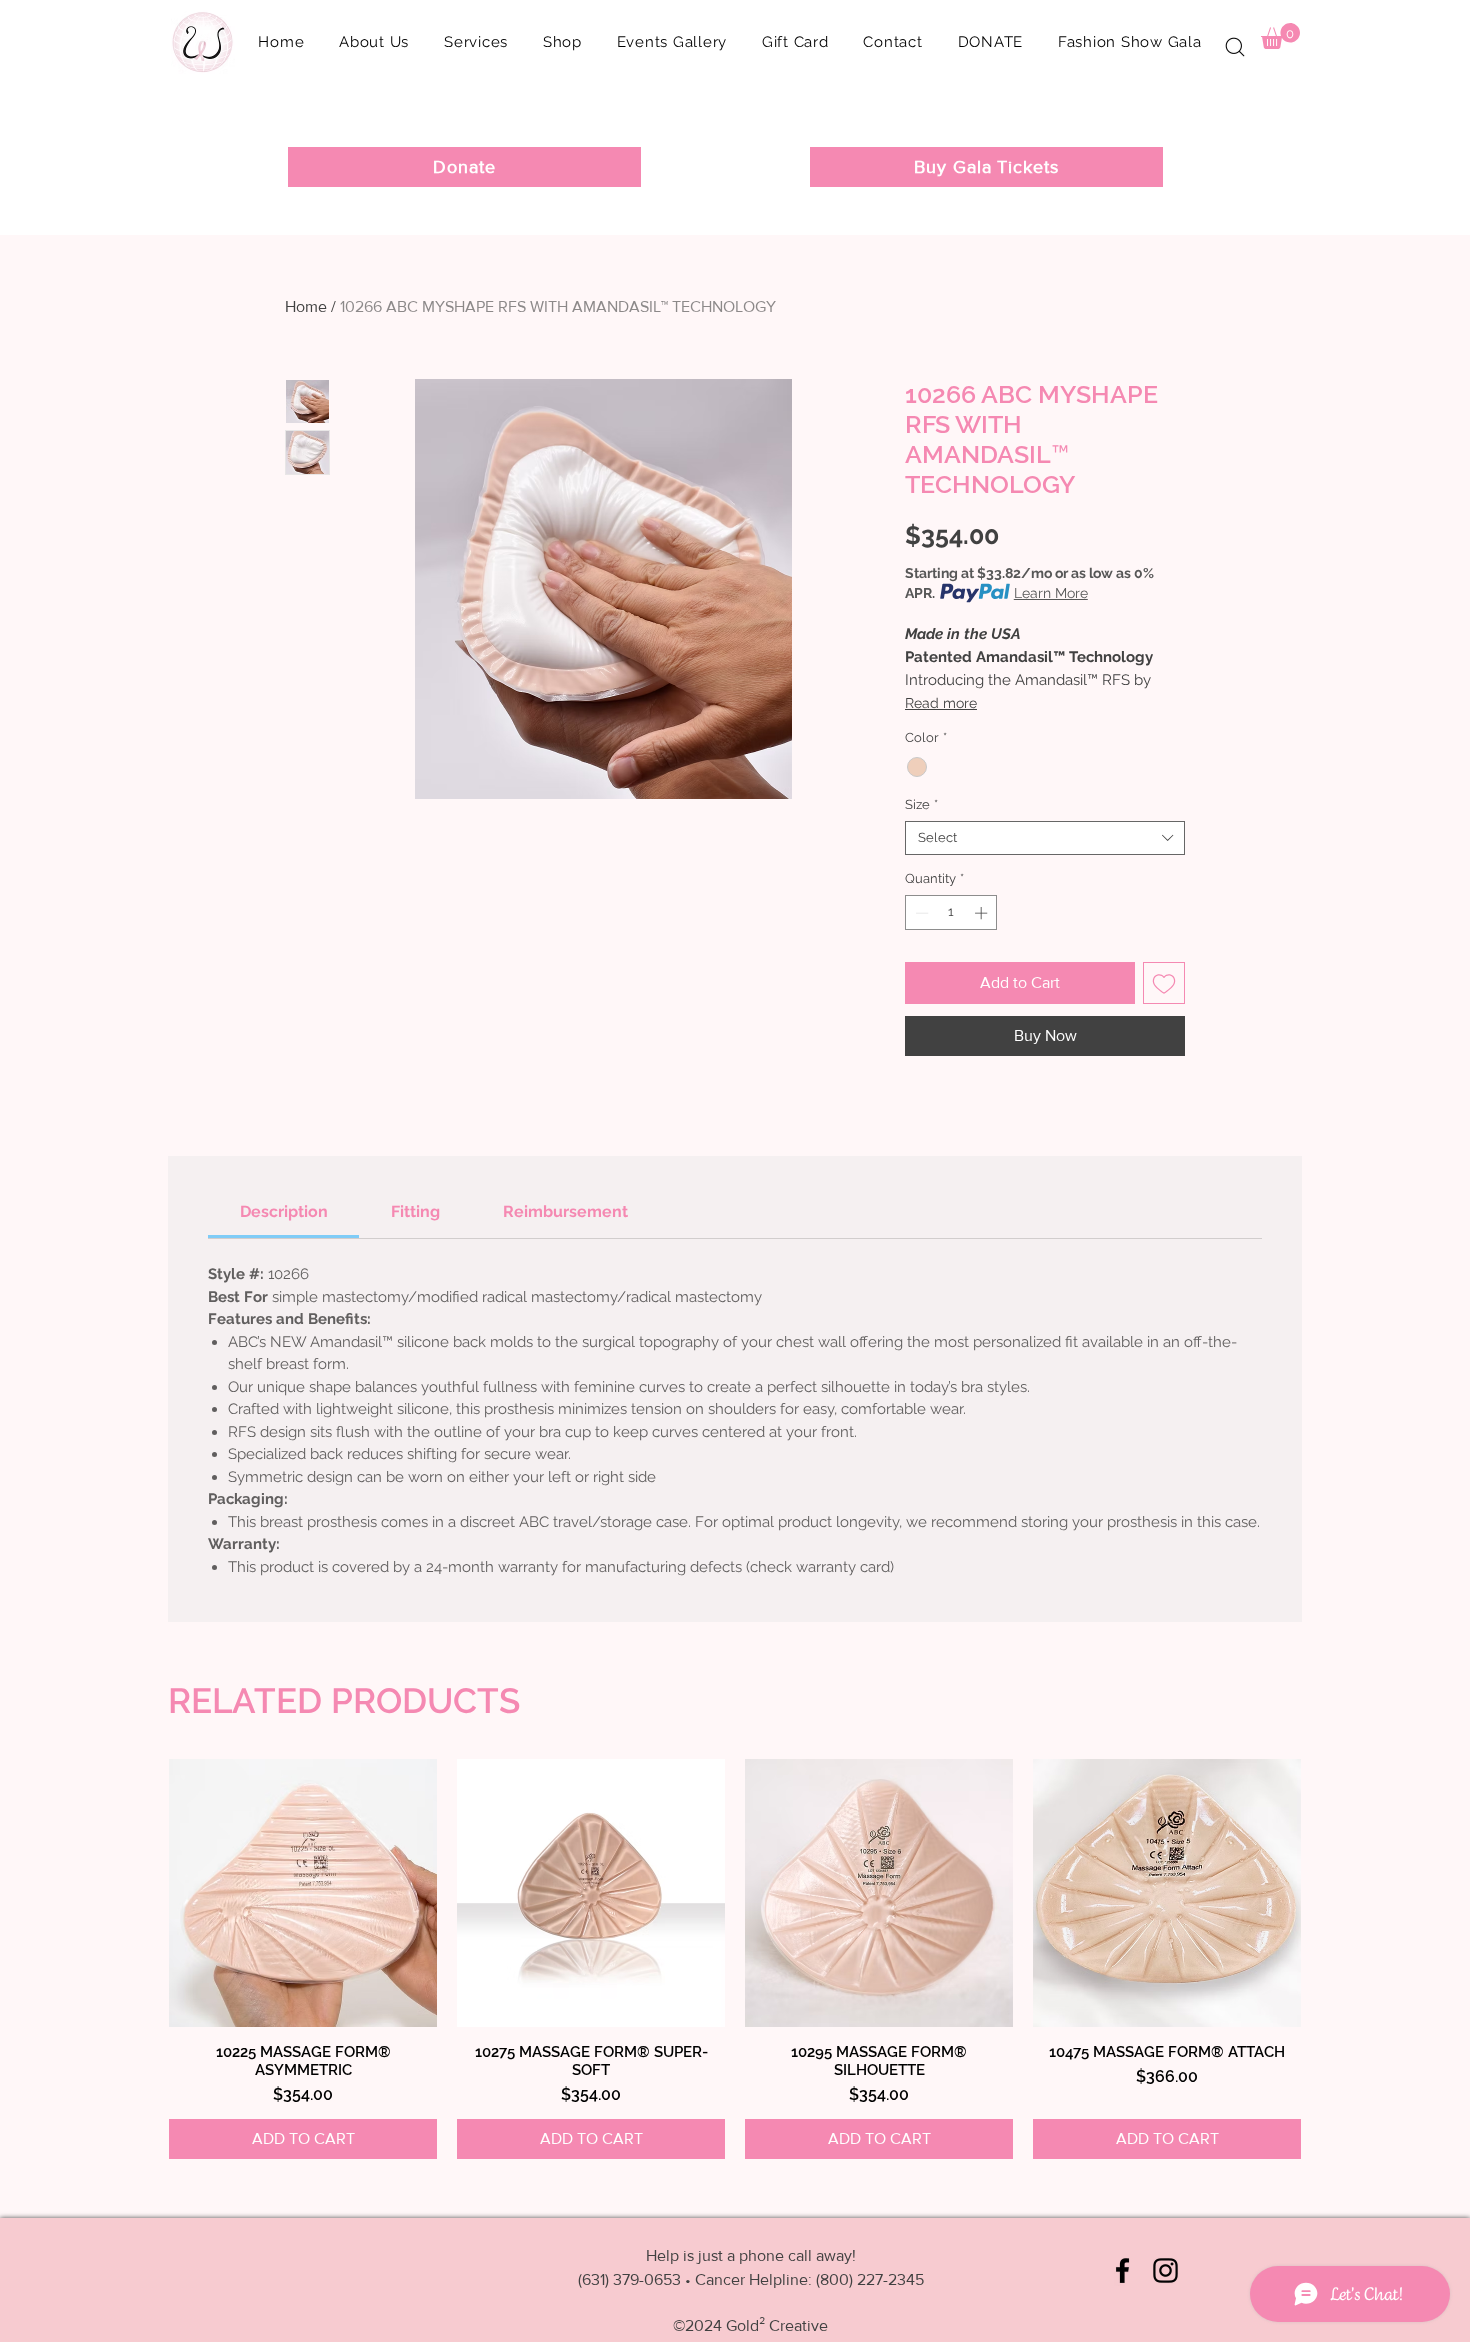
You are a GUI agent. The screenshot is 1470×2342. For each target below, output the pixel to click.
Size (921, 804)
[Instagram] (1165, 2270)
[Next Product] (1277, 1892)
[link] (284, 1211)
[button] (562, 42)
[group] (735, 1959)
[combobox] (1045, 838)
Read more (941, 703)
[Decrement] (920, 913)
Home (306, 306)
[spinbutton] (951, 913)
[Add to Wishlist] (1164, 983)
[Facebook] (1122, 2270)
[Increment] (983, 913)
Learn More (1051, 593)
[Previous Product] (193, 1892)
